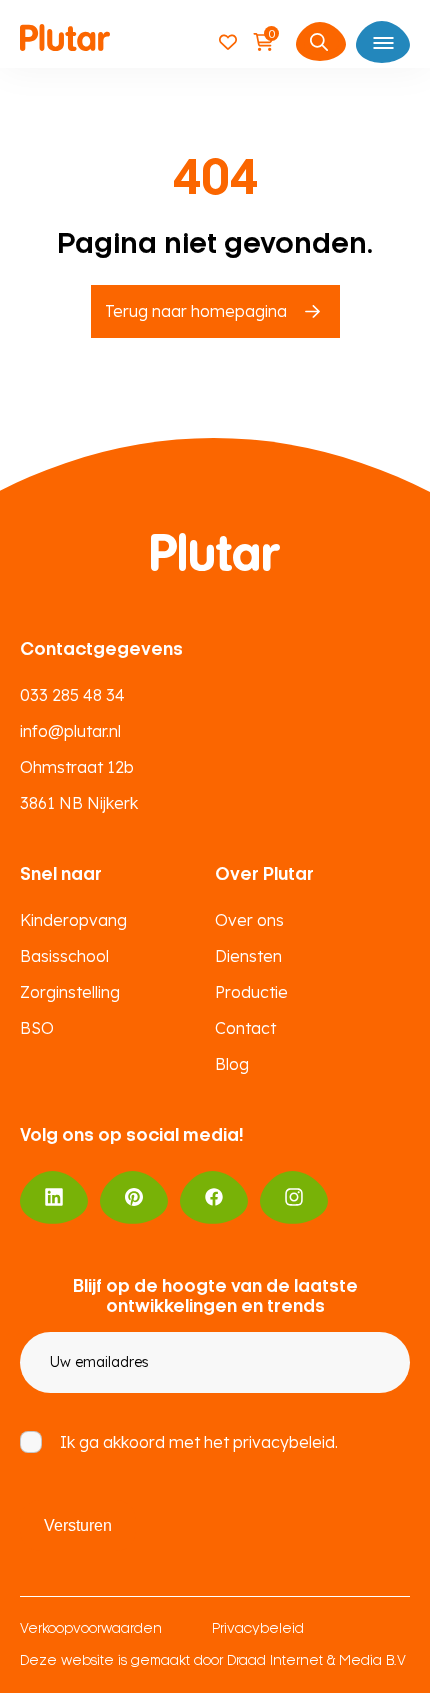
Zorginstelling (70, 992)
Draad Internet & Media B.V (316, 1661)
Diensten (248, 956)
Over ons (249, 920)
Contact (245, 1028)
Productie (251, 992)
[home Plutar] (65, 41)
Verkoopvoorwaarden (91, 1629)
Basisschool (64, 956)
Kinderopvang (73, 920)
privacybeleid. (285, 1442)
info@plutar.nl (70, 731)
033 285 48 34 (72, 695)
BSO (37, 1028)
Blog (232, 1064)
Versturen (78, 1525)
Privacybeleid (258, 1629)
